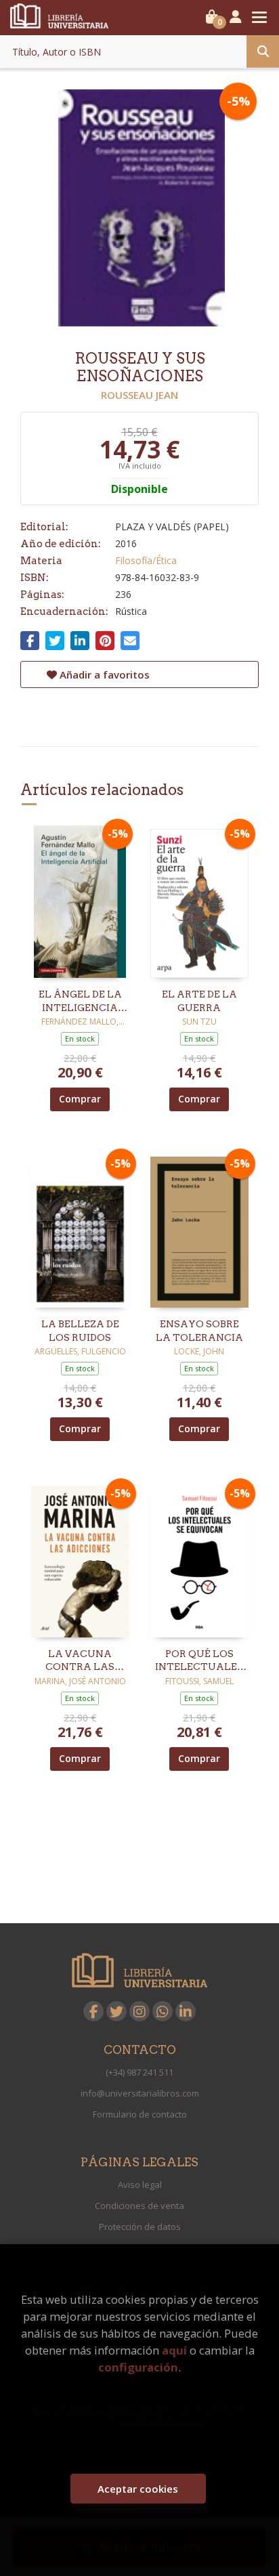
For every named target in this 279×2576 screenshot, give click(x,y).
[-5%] (80, 900)
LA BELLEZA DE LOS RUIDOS (80, 1331)
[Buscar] (263, 51)
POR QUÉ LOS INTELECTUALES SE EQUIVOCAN (199, 1661)
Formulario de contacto (140, 2114)
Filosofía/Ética (146, 560)
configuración (138, 2367)
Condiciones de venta (139, 2206)
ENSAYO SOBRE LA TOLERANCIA (199, 1331)
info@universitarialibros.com (140, 2093)
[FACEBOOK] (93, 2011)
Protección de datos (140, 2227)
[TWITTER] (116, 2011)
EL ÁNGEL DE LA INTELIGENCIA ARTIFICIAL (80, 1002)
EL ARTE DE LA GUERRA (199, 1001)
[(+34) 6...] (163, 2011)
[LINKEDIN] (186, 2011)
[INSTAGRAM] (139, 2011)
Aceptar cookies (138, 2489)
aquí (174, 2350)
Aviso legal (140, 2185)
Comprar (80, 1099)
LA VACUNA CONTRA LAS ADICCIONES (80, 1661)
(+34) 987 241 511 (139, 2072)
